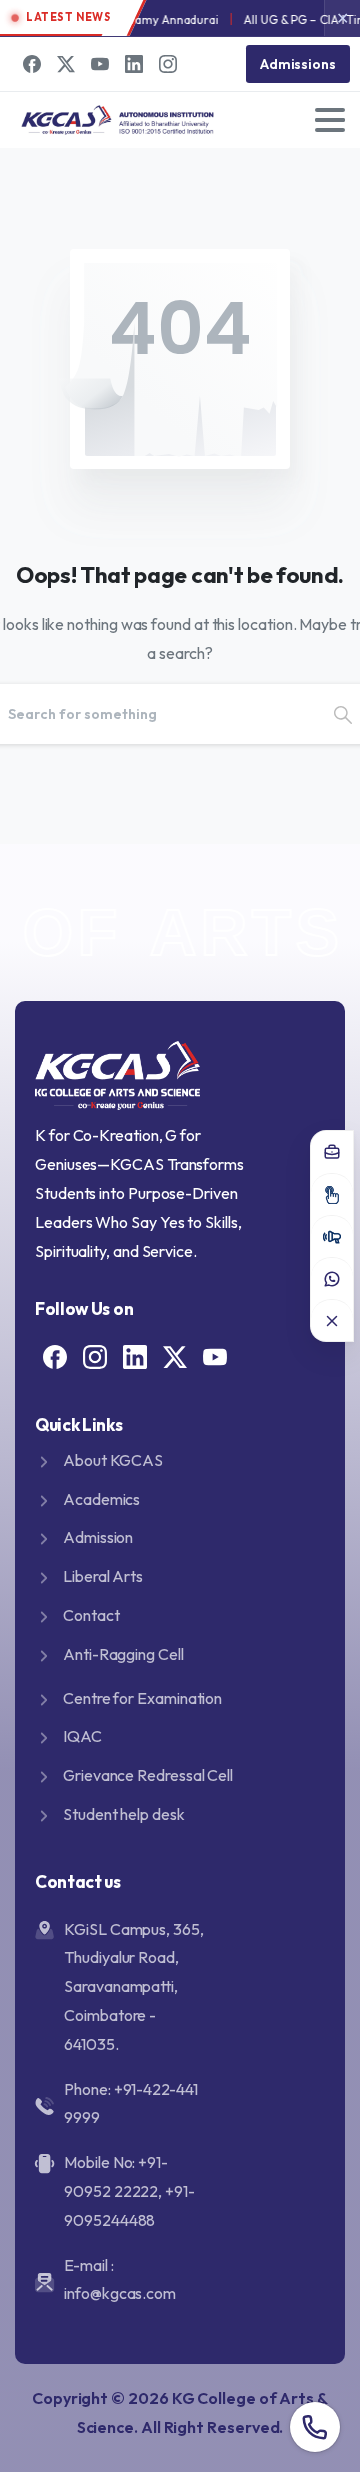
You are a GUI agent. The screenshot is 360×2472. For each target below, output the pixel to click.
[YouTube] (100, 64)
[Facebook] (32, 64)
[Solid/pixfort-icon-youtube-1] (215, 1355)
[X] (66, 64)
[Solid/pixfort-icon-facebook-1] (55, 1355)
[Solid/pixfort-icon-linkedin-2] (135, 1355)
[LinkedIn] (134, 64)
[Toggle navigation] (330, 120)
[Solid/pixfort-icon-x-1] (175, 1355)
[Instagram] (168, 64)
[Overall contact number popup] (315, 2427)
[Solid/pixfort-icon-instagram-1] (95, 1355)
